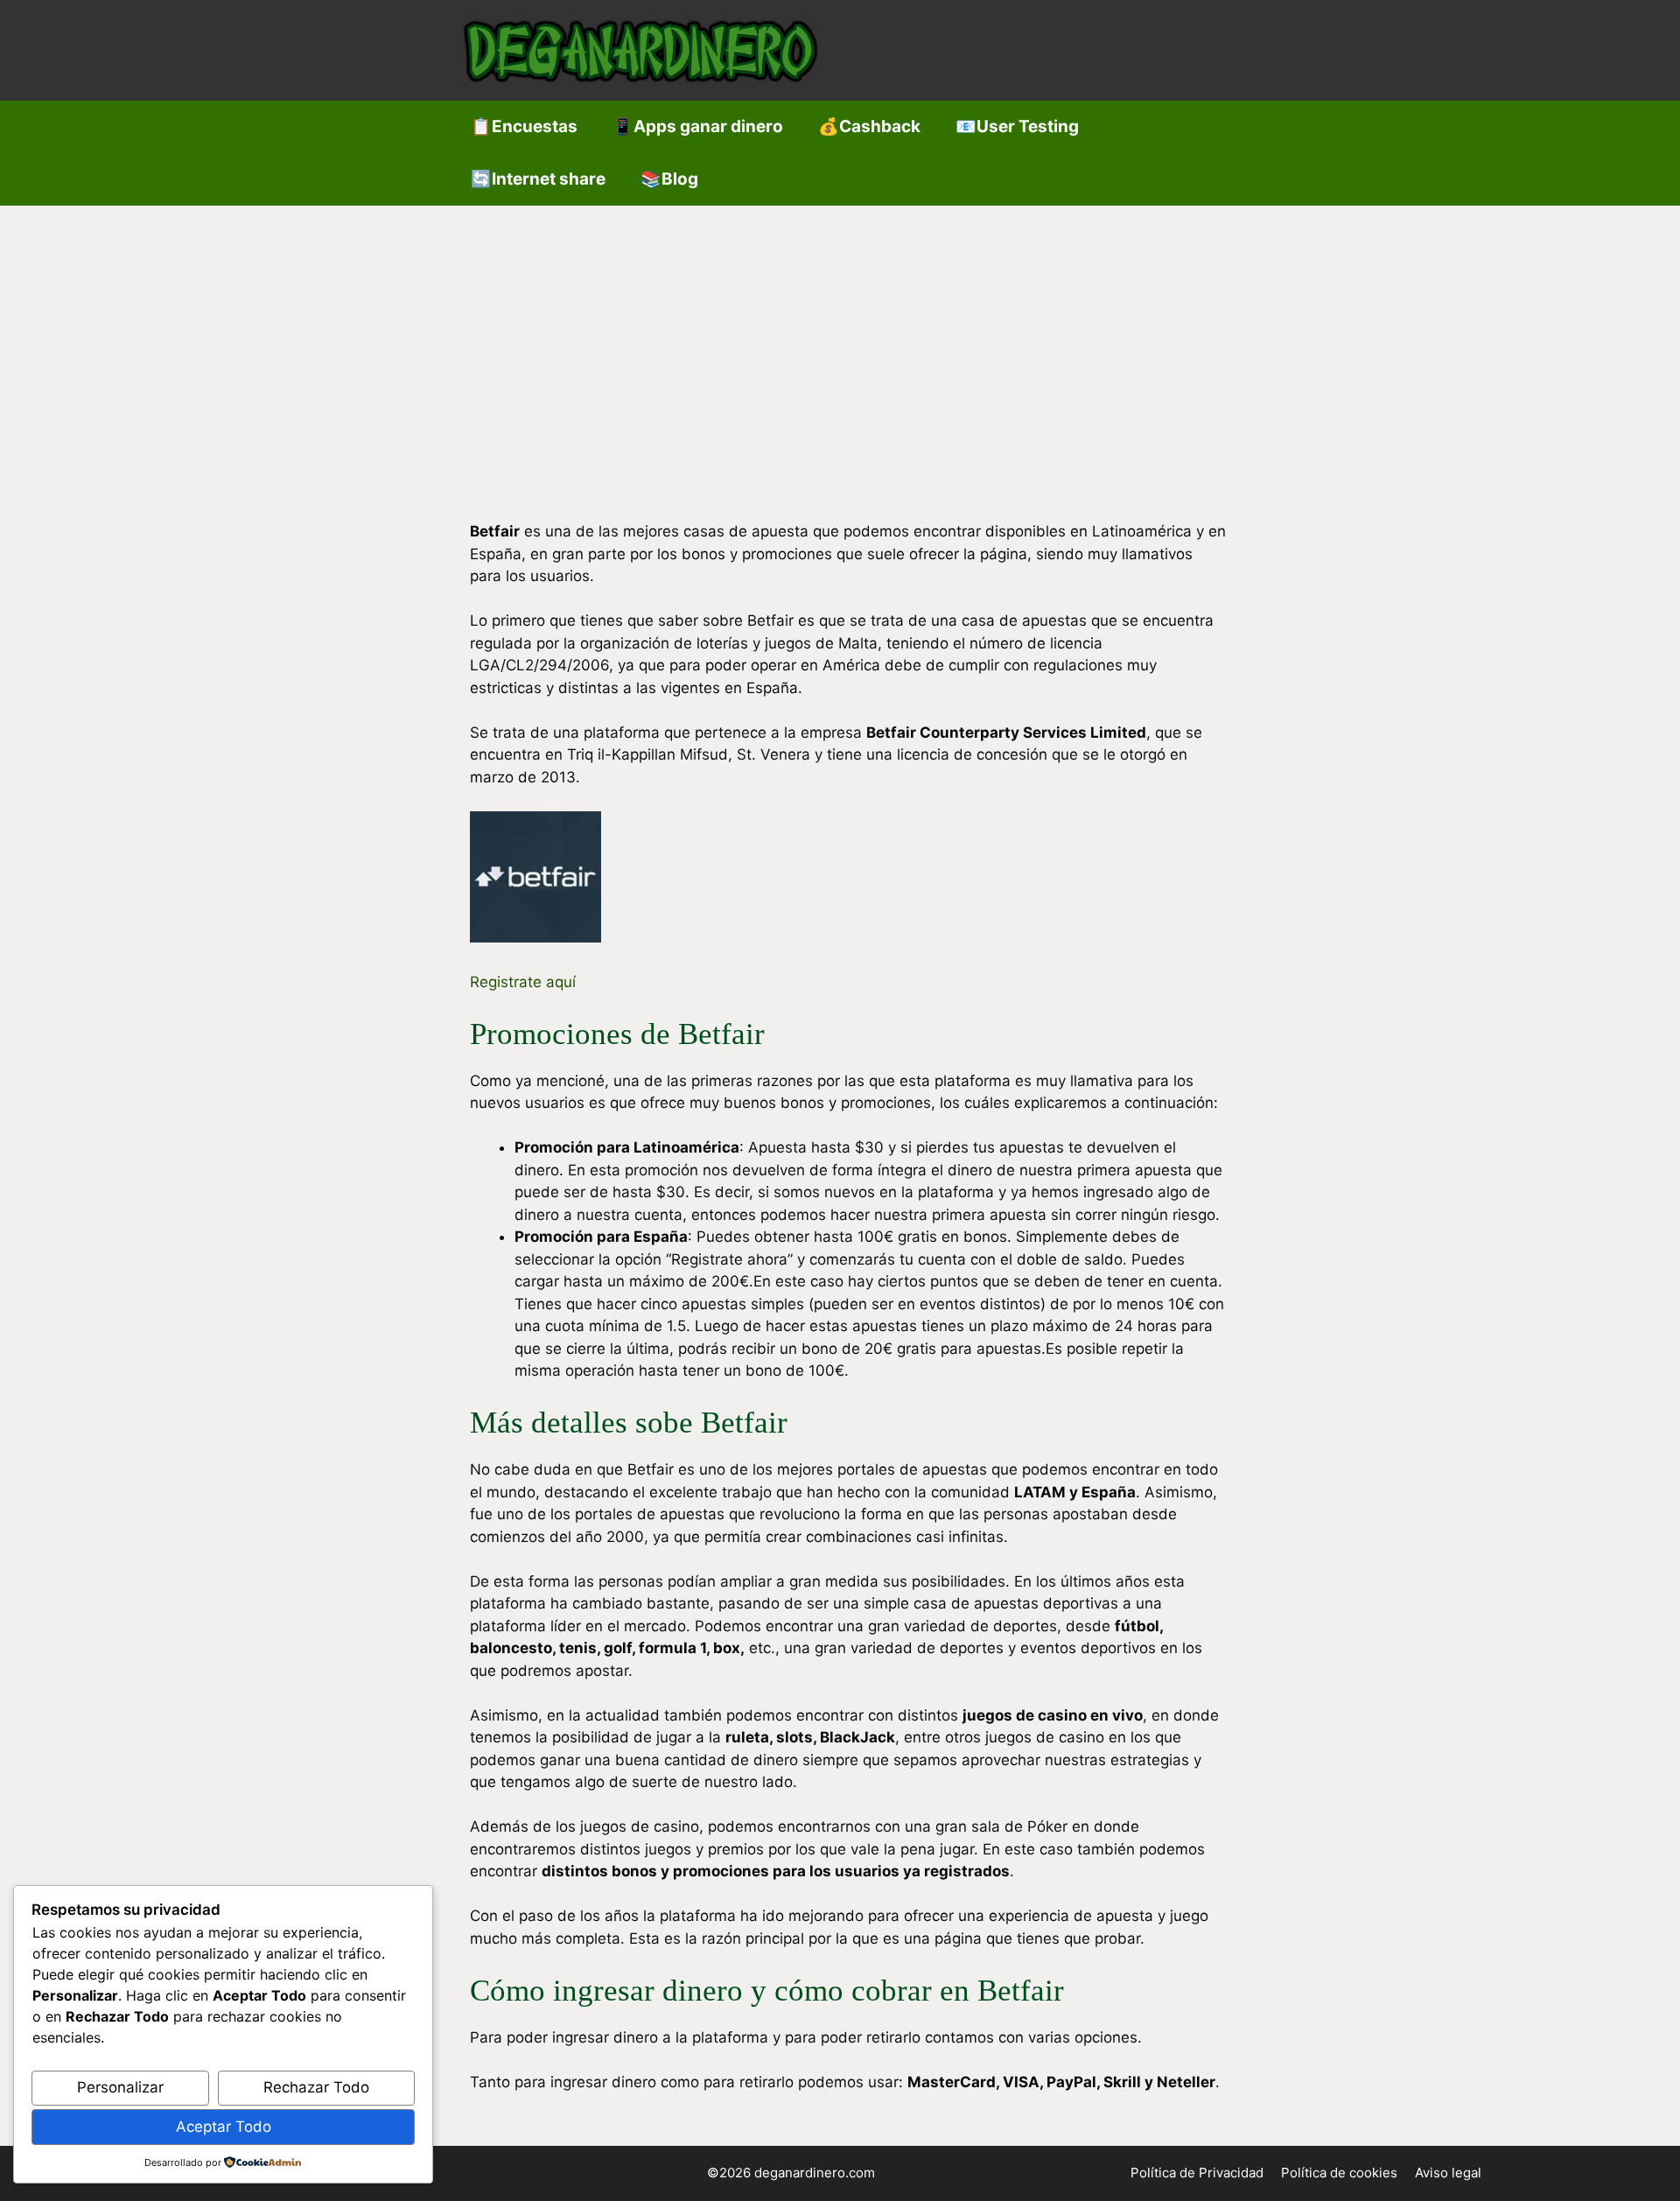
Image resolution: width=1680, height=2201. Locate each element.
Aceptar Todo (224, 2127)
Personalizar (120, 2087)
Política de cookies (1339, 2173)
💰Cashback (869, 126)
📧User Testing (1017, 126)
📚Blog (669, 179)
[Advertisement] (840, 337)
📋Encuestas (524, 126)
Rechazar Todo (316, 2087)
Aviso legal (1448, 2173)
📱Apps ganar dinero (698, 126)
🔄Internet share (538, 179)
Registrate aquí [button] (523, 982)
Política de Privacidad (1197, 2173)
